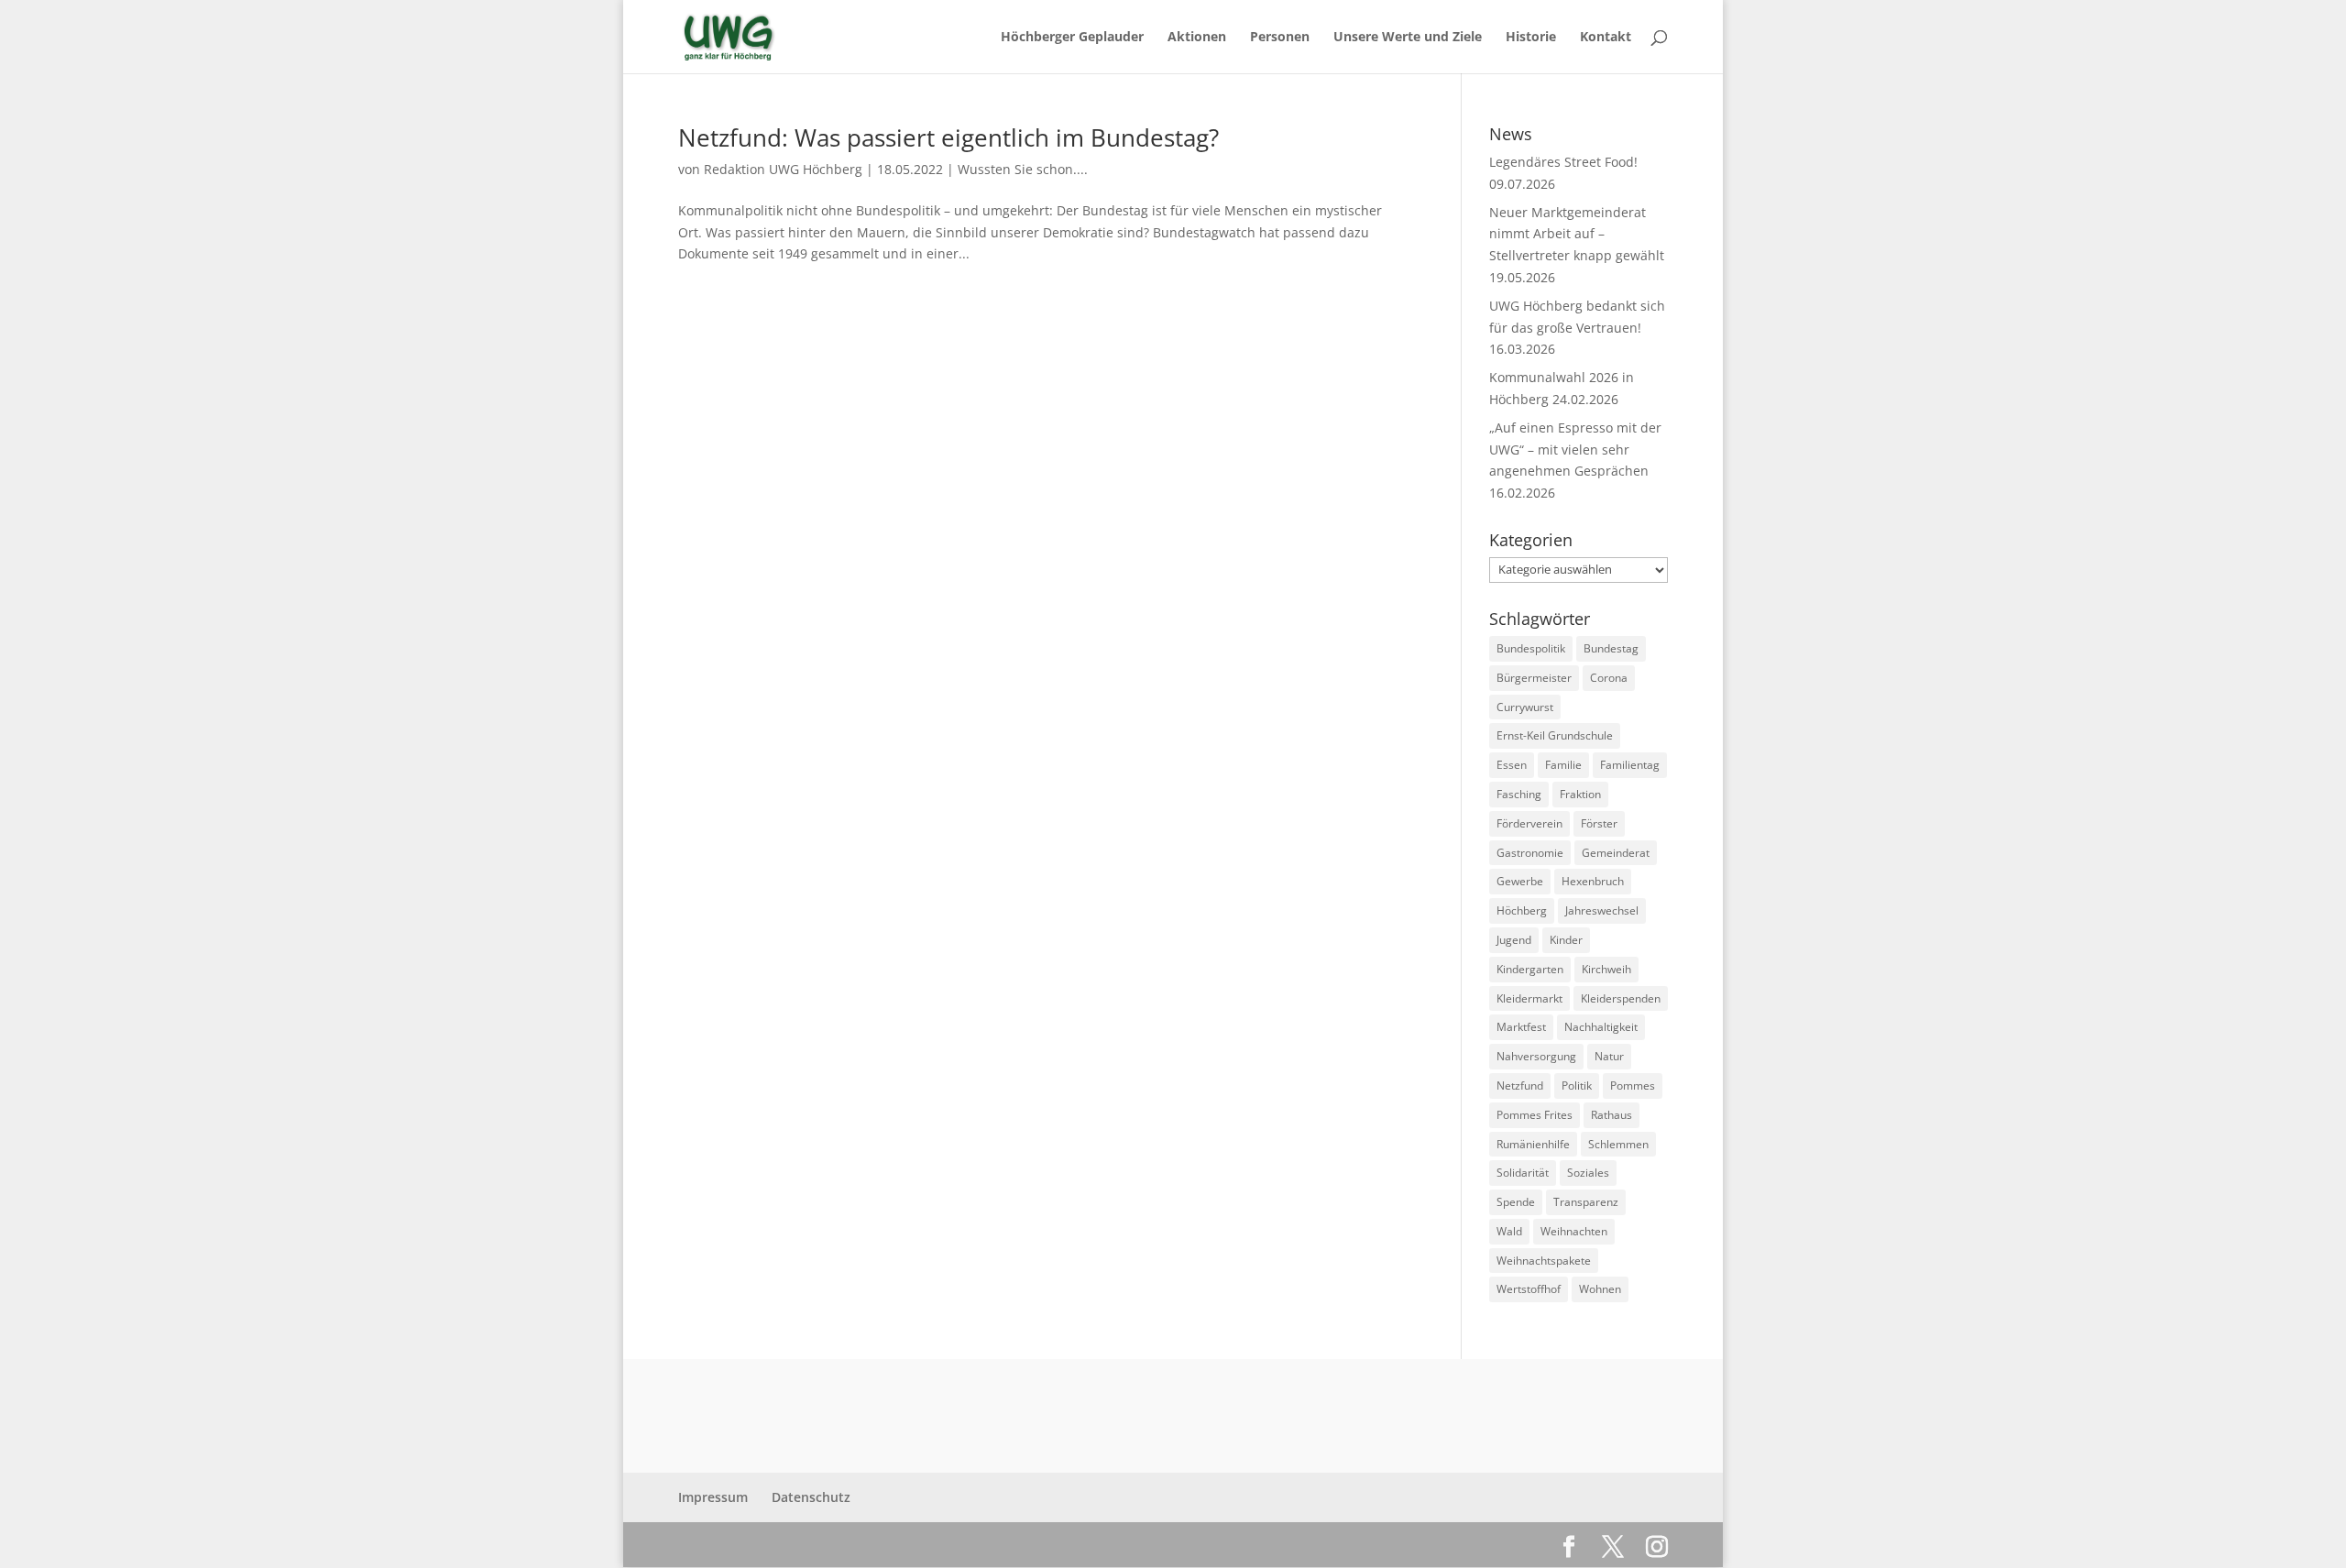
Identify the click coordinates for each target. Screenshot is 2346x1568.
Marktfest (1521, 1027)
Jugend (1514, 940)
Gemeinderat (1616, 853)
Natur (1609, 1056)
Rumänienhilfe (1533, 1144)
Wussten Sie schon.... (1023, 169)
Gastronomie (1530, 853)
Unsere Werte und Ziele (1408, 38)
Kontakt (1606, 38)
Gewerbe (1520, 881)
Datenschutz (811, 1497)
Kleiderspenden (1621, 998)
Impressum (713, 1497)
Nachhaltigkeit (1601, 1027)
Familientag (1630, 765)
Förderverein (1529, 823)
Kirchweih (1606, 969)
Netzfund (1520, 1086)
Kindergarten (1530, 969)
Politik (1577, 1086)
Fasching (1519, 794)
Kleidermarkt (1529, 998)
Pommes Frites (1535, 1115)
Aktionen (1197, 38)
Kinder (1566, 940)
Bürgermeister (1534, 678)
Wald (1509, 1231)
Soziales (1588, 1173)
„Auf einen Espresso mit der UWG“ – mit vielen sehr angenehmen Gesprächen (1575, 450)
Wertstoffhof (1529, 1289)
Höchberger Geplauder (1072, 38)
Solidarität (1523, 1173)
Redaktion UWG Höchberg (783, 169)
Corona (1609, 678)
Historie (1531, 38)
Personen (1280, 38)
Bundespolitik (1531, 648)
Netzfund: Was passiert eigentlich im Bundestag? (948, 137)
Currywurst (1525, 707)
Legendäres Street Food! (1563, 162)
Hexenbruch (1593, 881)
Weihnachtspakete (1544, 1261)
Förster (1599, 823)
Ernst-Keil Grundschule (1555, 735)
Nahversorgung (1536, 1056)
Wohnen (1600, 1289)
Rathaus (1612, 1115)
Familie (1563, 765)
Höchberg (1522, 910)
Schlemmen (1618, 1144)
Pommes (1633, 1086)
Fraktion (1580, 794)
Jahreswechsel (1602, 910)
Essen (1512, 765)
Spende (1516, 1202)
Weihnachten (1574, 1231)
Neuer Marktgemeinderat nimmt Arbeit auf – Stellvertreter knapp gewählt (1577, 234)
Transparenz (1586, 1202)
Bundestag (1611, 648)
